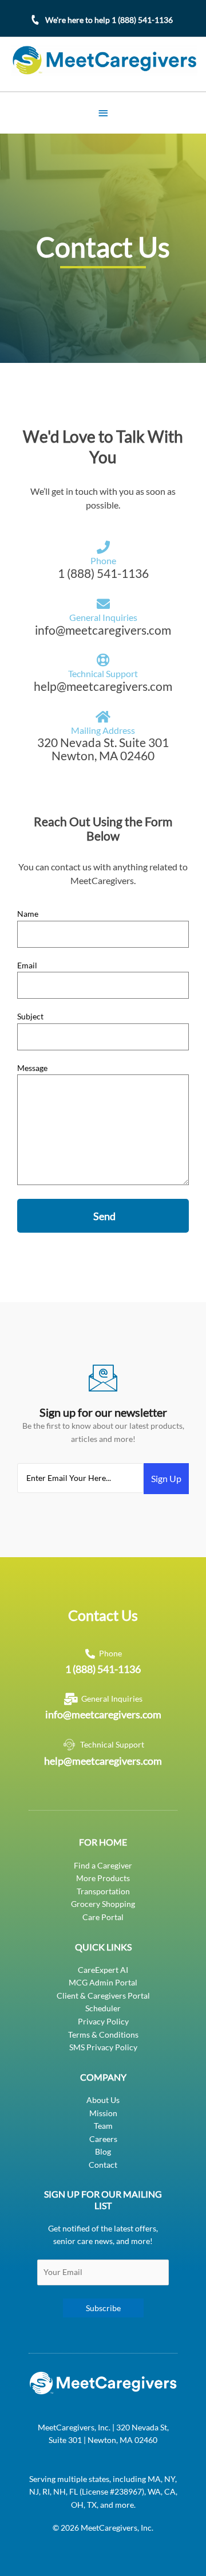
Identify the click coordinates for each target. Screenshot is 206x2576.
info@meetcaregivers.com (103, 1714)
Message (32, 1068)
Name (28, 914)
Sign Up (166, 1478)
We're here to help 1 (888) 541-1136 (109, 20)
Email (27, 965)
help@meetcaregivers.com (103, 1761)
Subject (30, 1016)
